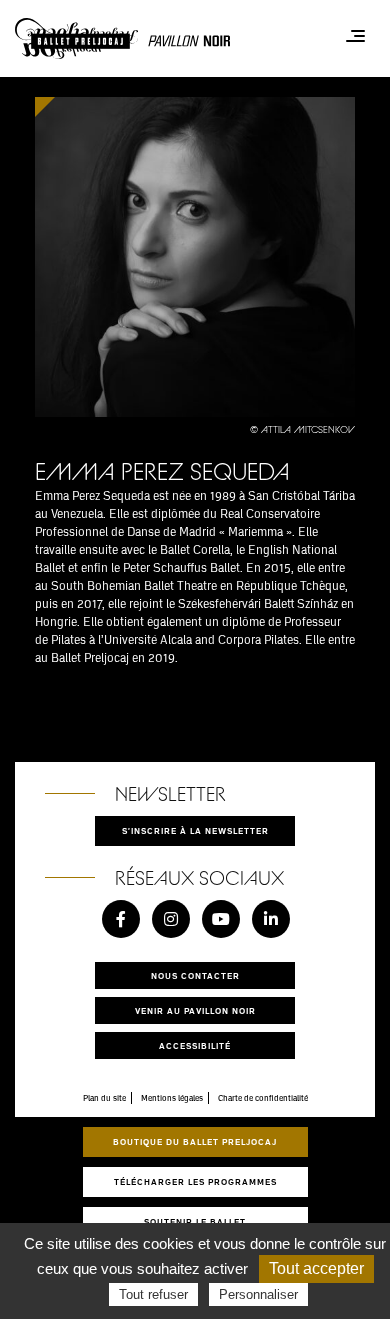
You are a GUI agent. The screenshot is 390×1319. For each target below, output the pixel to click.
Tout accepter (316, 1268)
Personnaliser (258, 1294)
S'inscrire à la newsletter (195, 830)
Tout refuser (153, 1294)
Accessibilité (195, 1045)
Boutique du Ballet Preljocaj (195, 1141)
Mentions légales (172, 1098)
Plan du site (104, 1098)
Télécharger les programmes (195, 1181)
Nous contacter (195, 975)
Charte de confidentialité (263, 1098)
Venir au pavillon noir (195, 1010)
